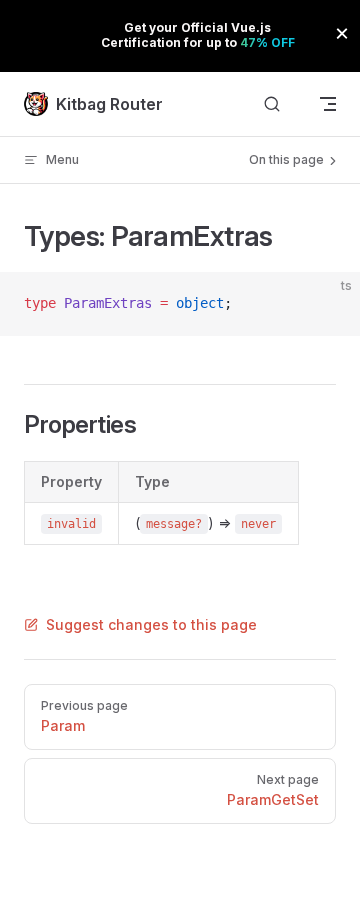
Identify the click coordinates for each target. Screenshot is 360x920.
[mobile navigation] (328, 104)
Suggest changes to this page (151, 624)
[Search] (272, 104)
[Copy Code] (328, 304)
